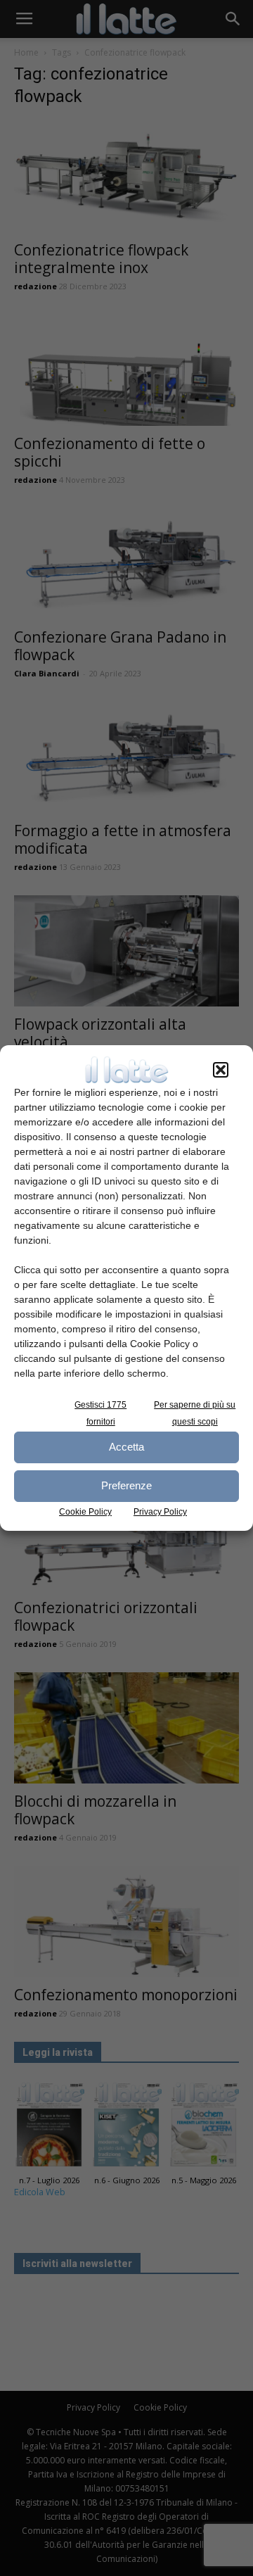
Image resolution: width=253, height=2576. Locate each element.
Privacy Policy (160, 1512)
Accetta (126, 1447)
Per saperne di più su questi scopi (195, 1413)
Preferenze (126, 1485)
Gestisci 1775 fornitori (100, 1413)
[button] (221, 1070)
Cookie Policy (85, 1512)
